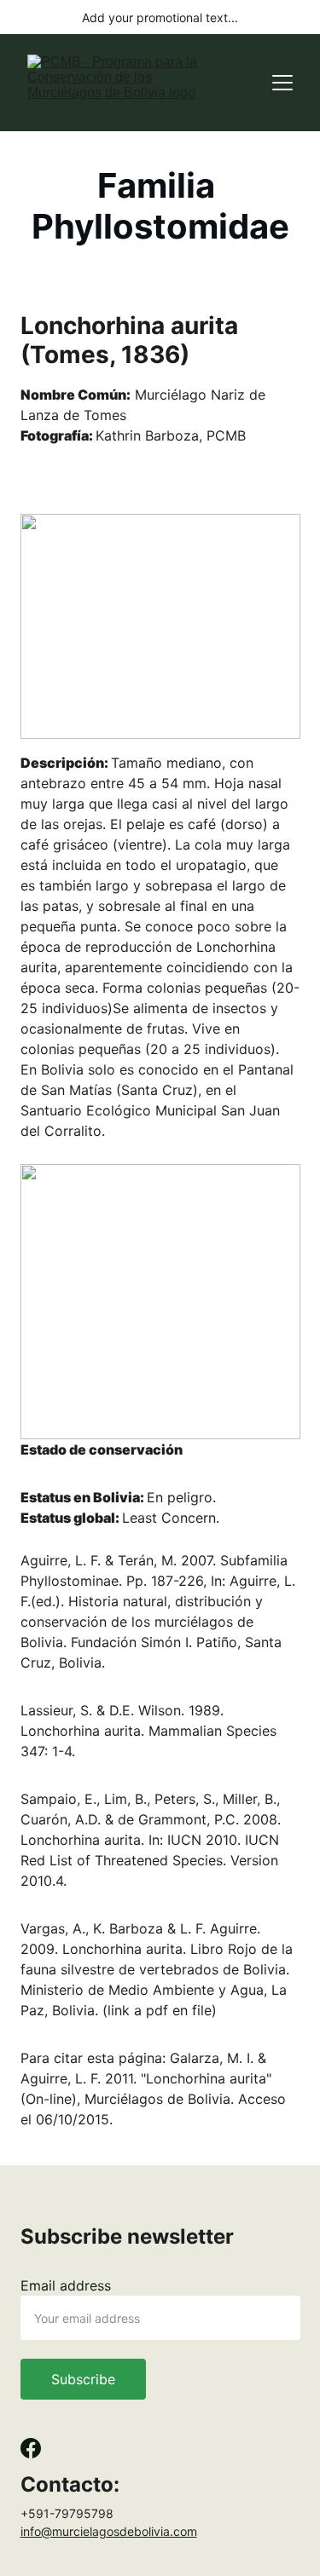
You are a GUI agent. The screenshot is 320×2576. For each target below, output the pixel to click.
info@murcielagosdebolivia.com (109, 2531)
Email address (66, 2285)
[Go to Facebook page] (31, 2448)
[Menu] (282, 83)
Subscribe (83, 2379)
